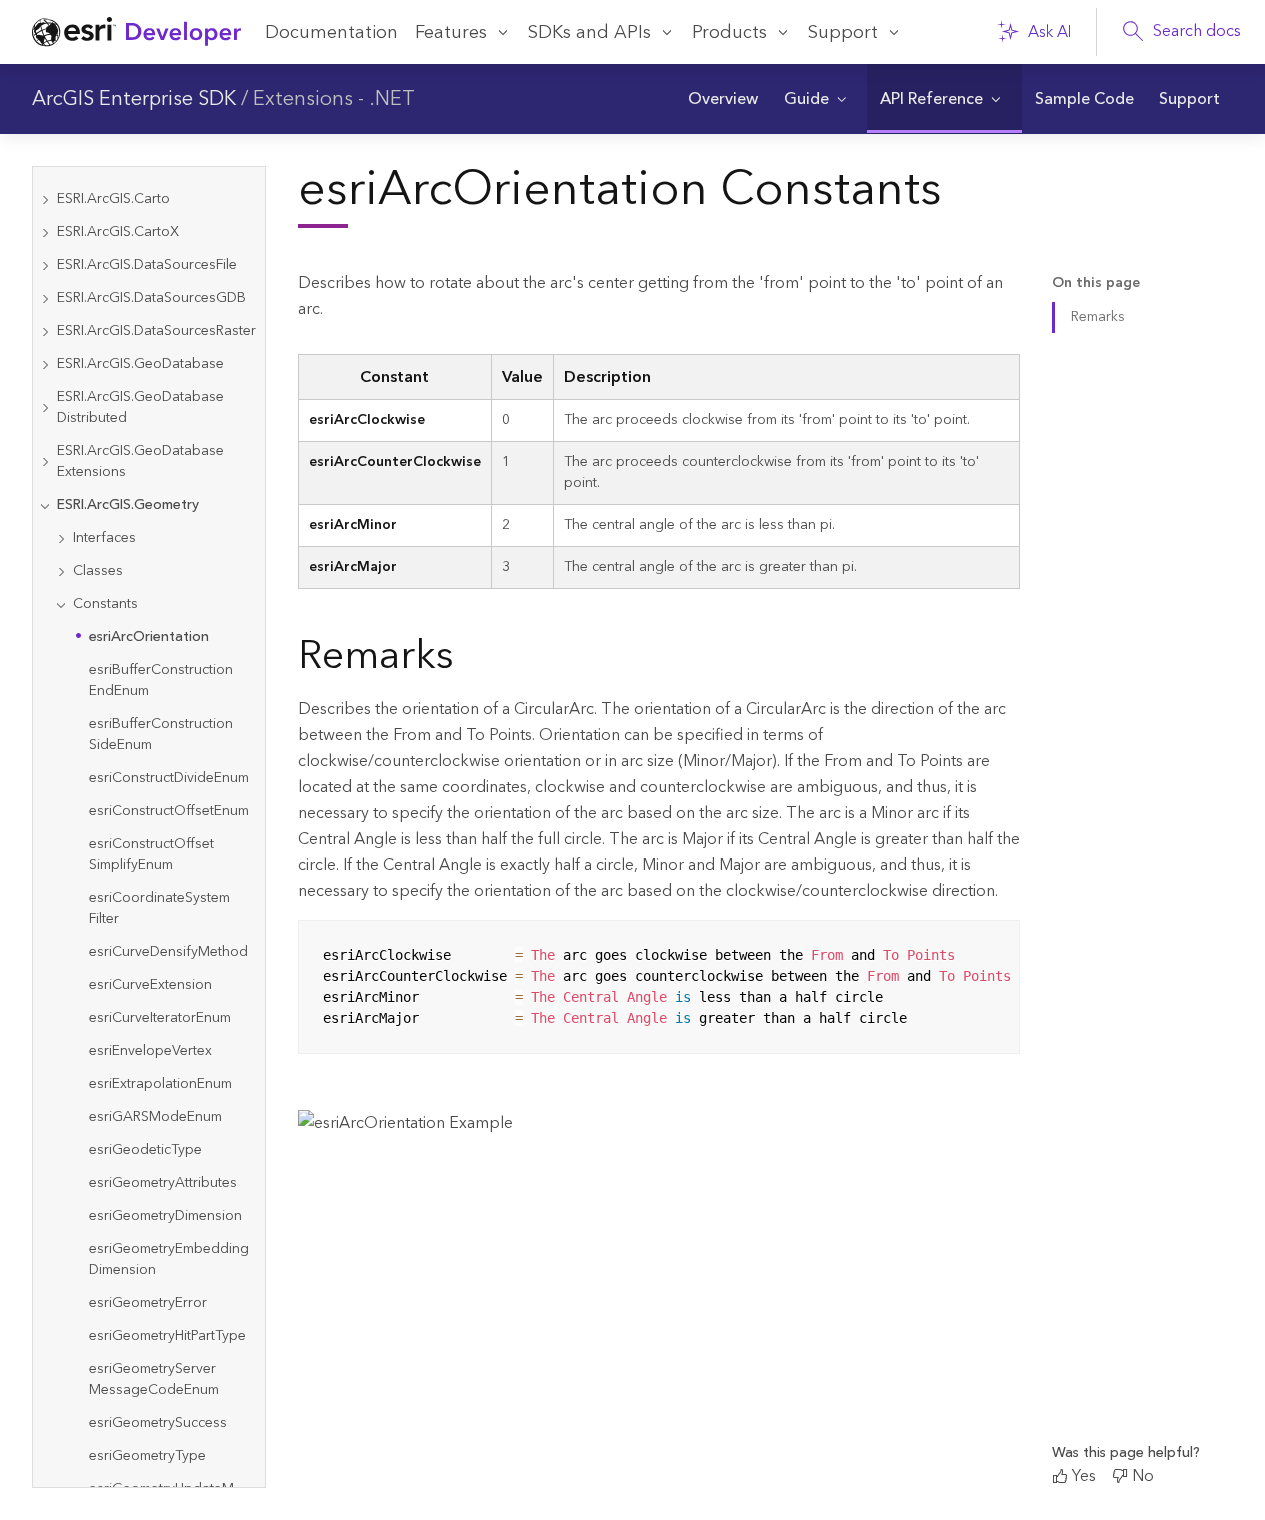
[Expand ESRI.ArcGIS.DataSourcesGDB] (45, 298)
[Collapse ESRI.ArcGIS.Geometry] (45, 505)
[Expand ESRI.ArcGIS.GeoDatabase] (45, 364)
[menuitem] (723, 99)
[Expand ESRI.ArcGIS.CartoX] (45, 232)
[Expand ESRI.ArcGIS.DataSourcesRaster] (45, 331)
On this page (1096, 283)
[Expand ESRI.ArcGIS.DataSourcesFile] (45, 265)
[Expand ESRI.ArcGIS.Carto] (45, 199)
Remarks (1098, 317)
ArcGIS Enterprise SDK (134, 99)
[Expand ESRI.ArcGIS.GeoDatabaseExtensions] (45, 462)
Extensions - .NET (334, 99)
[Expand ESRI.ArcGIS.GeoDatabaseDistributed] (45, 408)
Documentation (331, 32)
